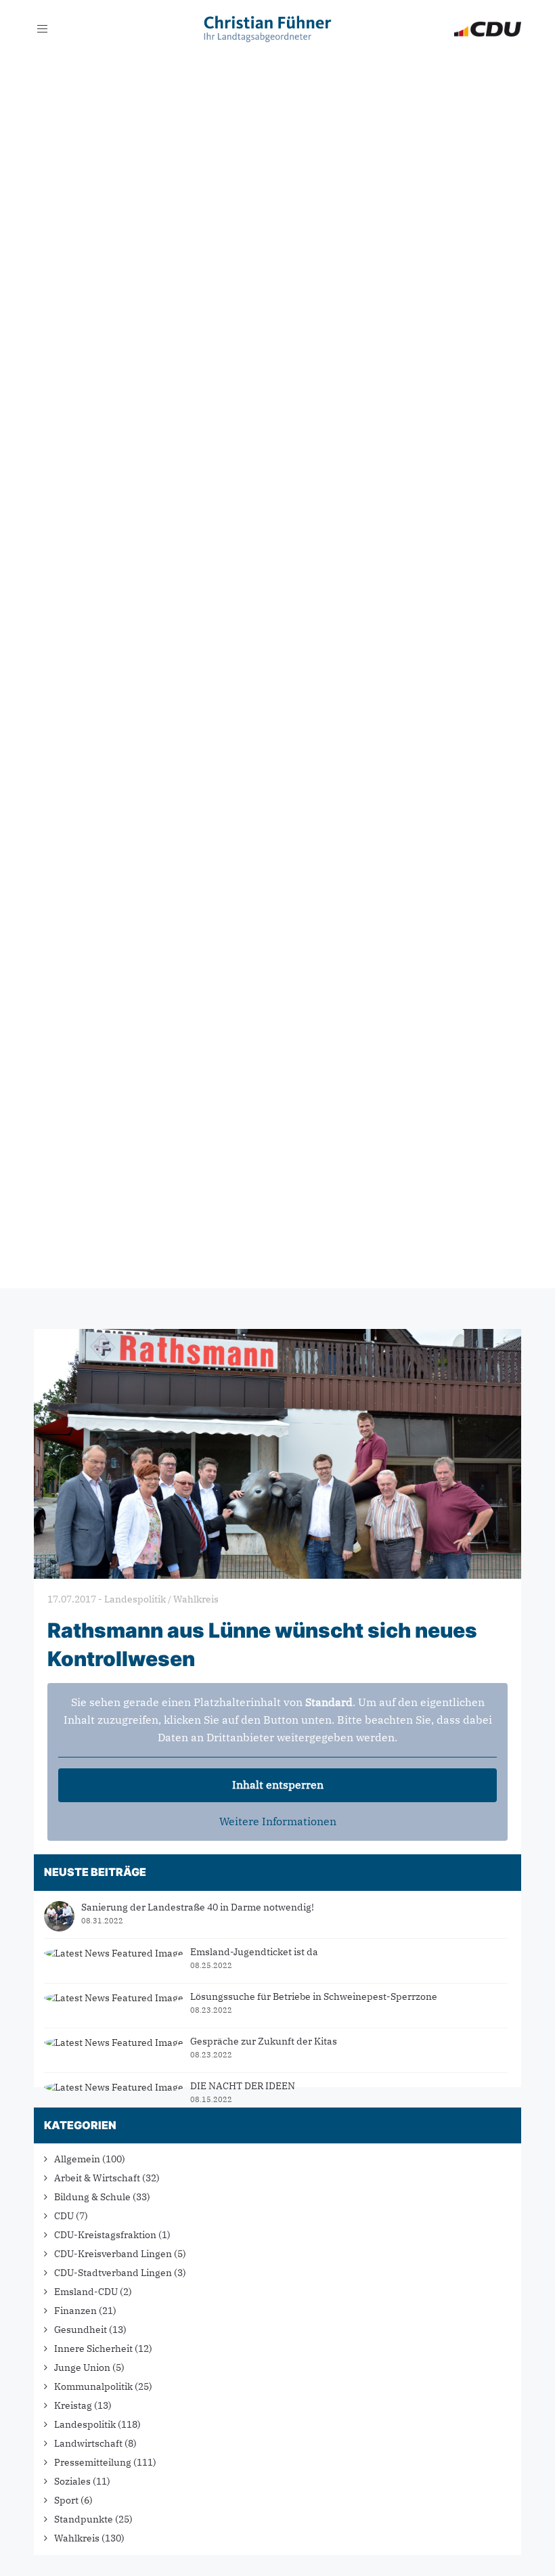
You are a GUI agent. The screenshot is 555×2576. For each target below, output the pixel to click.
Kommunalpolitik (93, 2386)
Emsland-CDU (86, 2292)
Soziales (72, 2481)
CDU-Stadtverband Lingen (113, 2273)
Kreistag (73, 2405)
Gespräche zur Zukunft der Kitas (264, 2041)
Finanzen (75, 2311)
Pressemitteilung (93, 2462)
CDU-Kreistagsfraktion (105, 2235)
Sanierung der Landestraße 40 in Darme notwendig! (198, 1907)
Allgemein (77, 2159)
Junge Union (82, 2367)
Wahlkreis (77, 2538)
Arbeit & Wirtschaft (97, 2178)
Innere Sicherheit (93, 2349)
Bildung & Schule (92, 2197)
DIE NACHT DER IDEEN (243, 2086)
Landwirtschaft (88, 2443)
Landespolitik (85, 2424)
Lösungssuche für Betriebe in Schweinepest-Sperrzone (314, 1996)
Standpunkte (84, 2519)
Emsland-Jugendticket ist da (254, 1952)
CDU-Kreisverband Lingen (113, 2254)
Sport (66, 2500)
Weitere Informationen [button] (278, 1821)
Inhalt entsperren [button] (278, 1785)
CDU (64, 2216)
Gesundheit (81, 2330)
